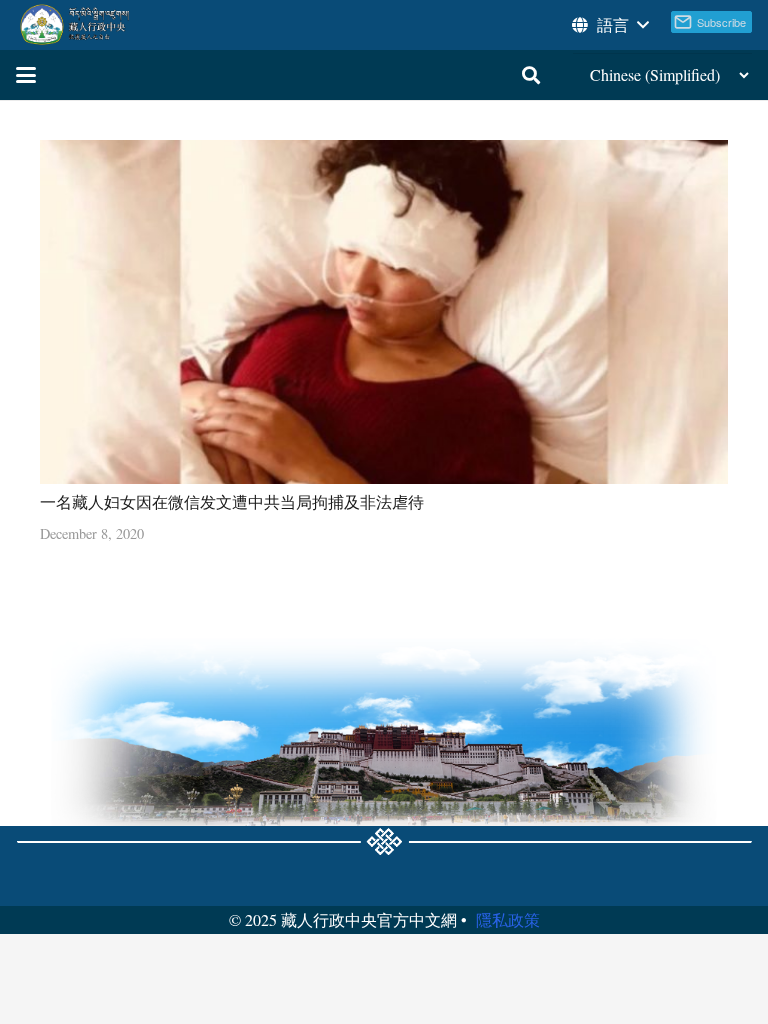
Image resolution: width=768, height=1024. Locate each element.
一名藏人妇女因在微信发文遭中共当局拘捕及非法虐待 (232, 501)
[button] (609, 25)
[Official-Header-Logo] (75, 25)
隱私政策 (508, 919)
